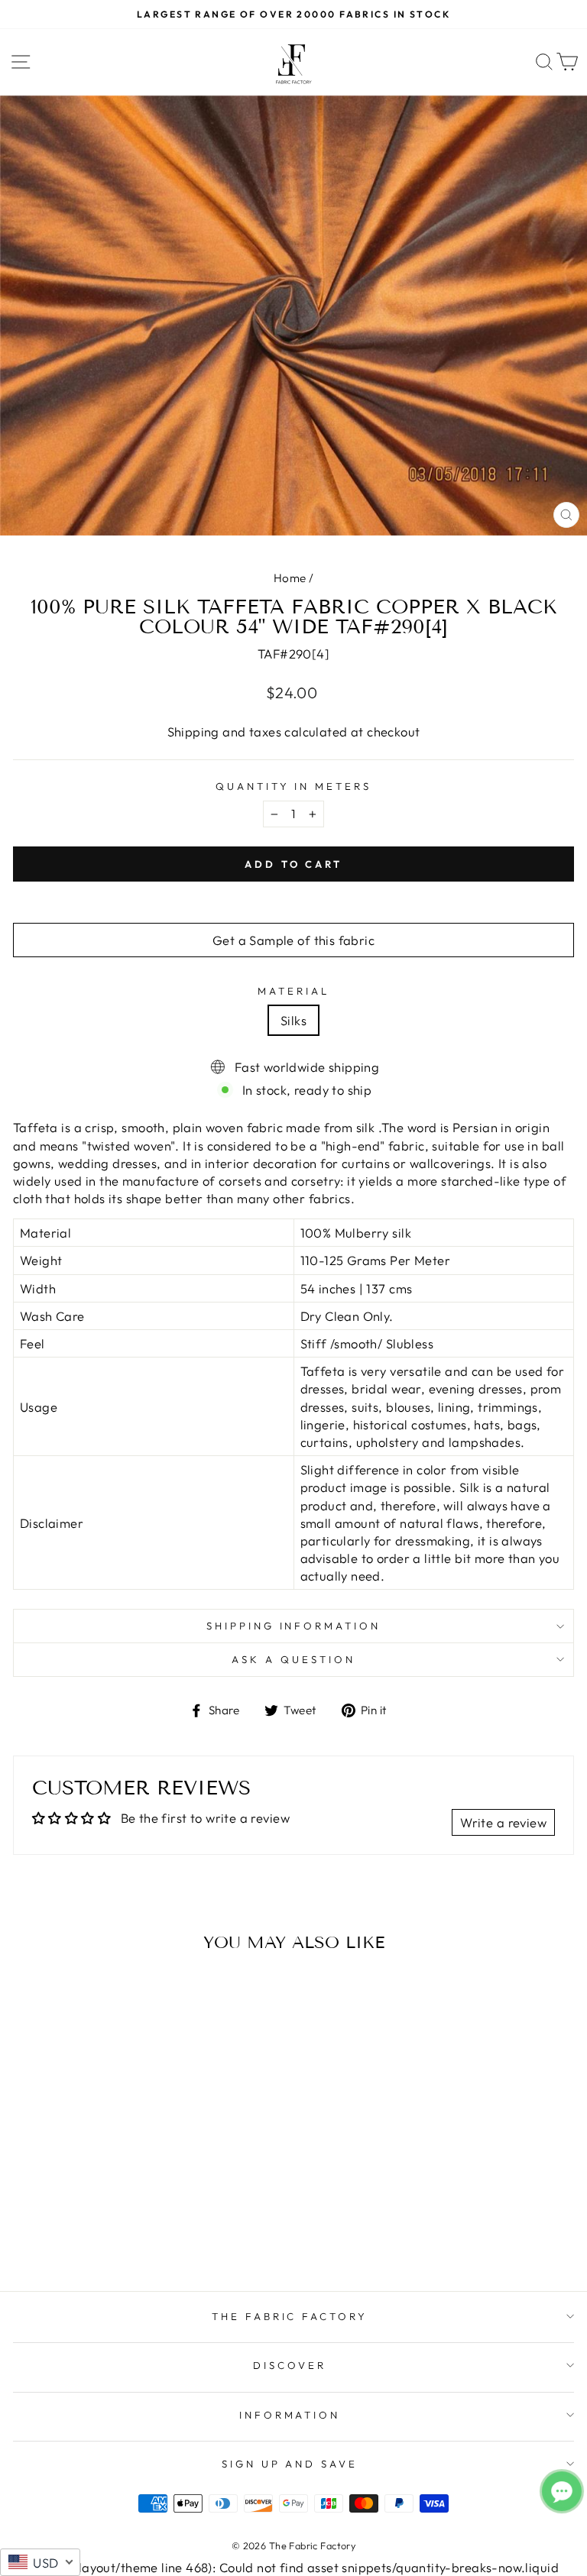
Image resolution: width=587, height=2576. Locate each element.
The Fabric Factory (290, 2316)
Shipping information (294, 1626)
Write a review (503, 1822)
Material (293, 991)
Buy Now (121, 2235)
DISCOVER (290, 2365)
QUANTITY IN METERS (294, 786)
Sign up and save (290, 2464)
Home (290, 578)
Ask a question (293, 1659)
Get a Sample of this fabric (293, 940)
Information (290, 2415)
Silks (293, 1020)
